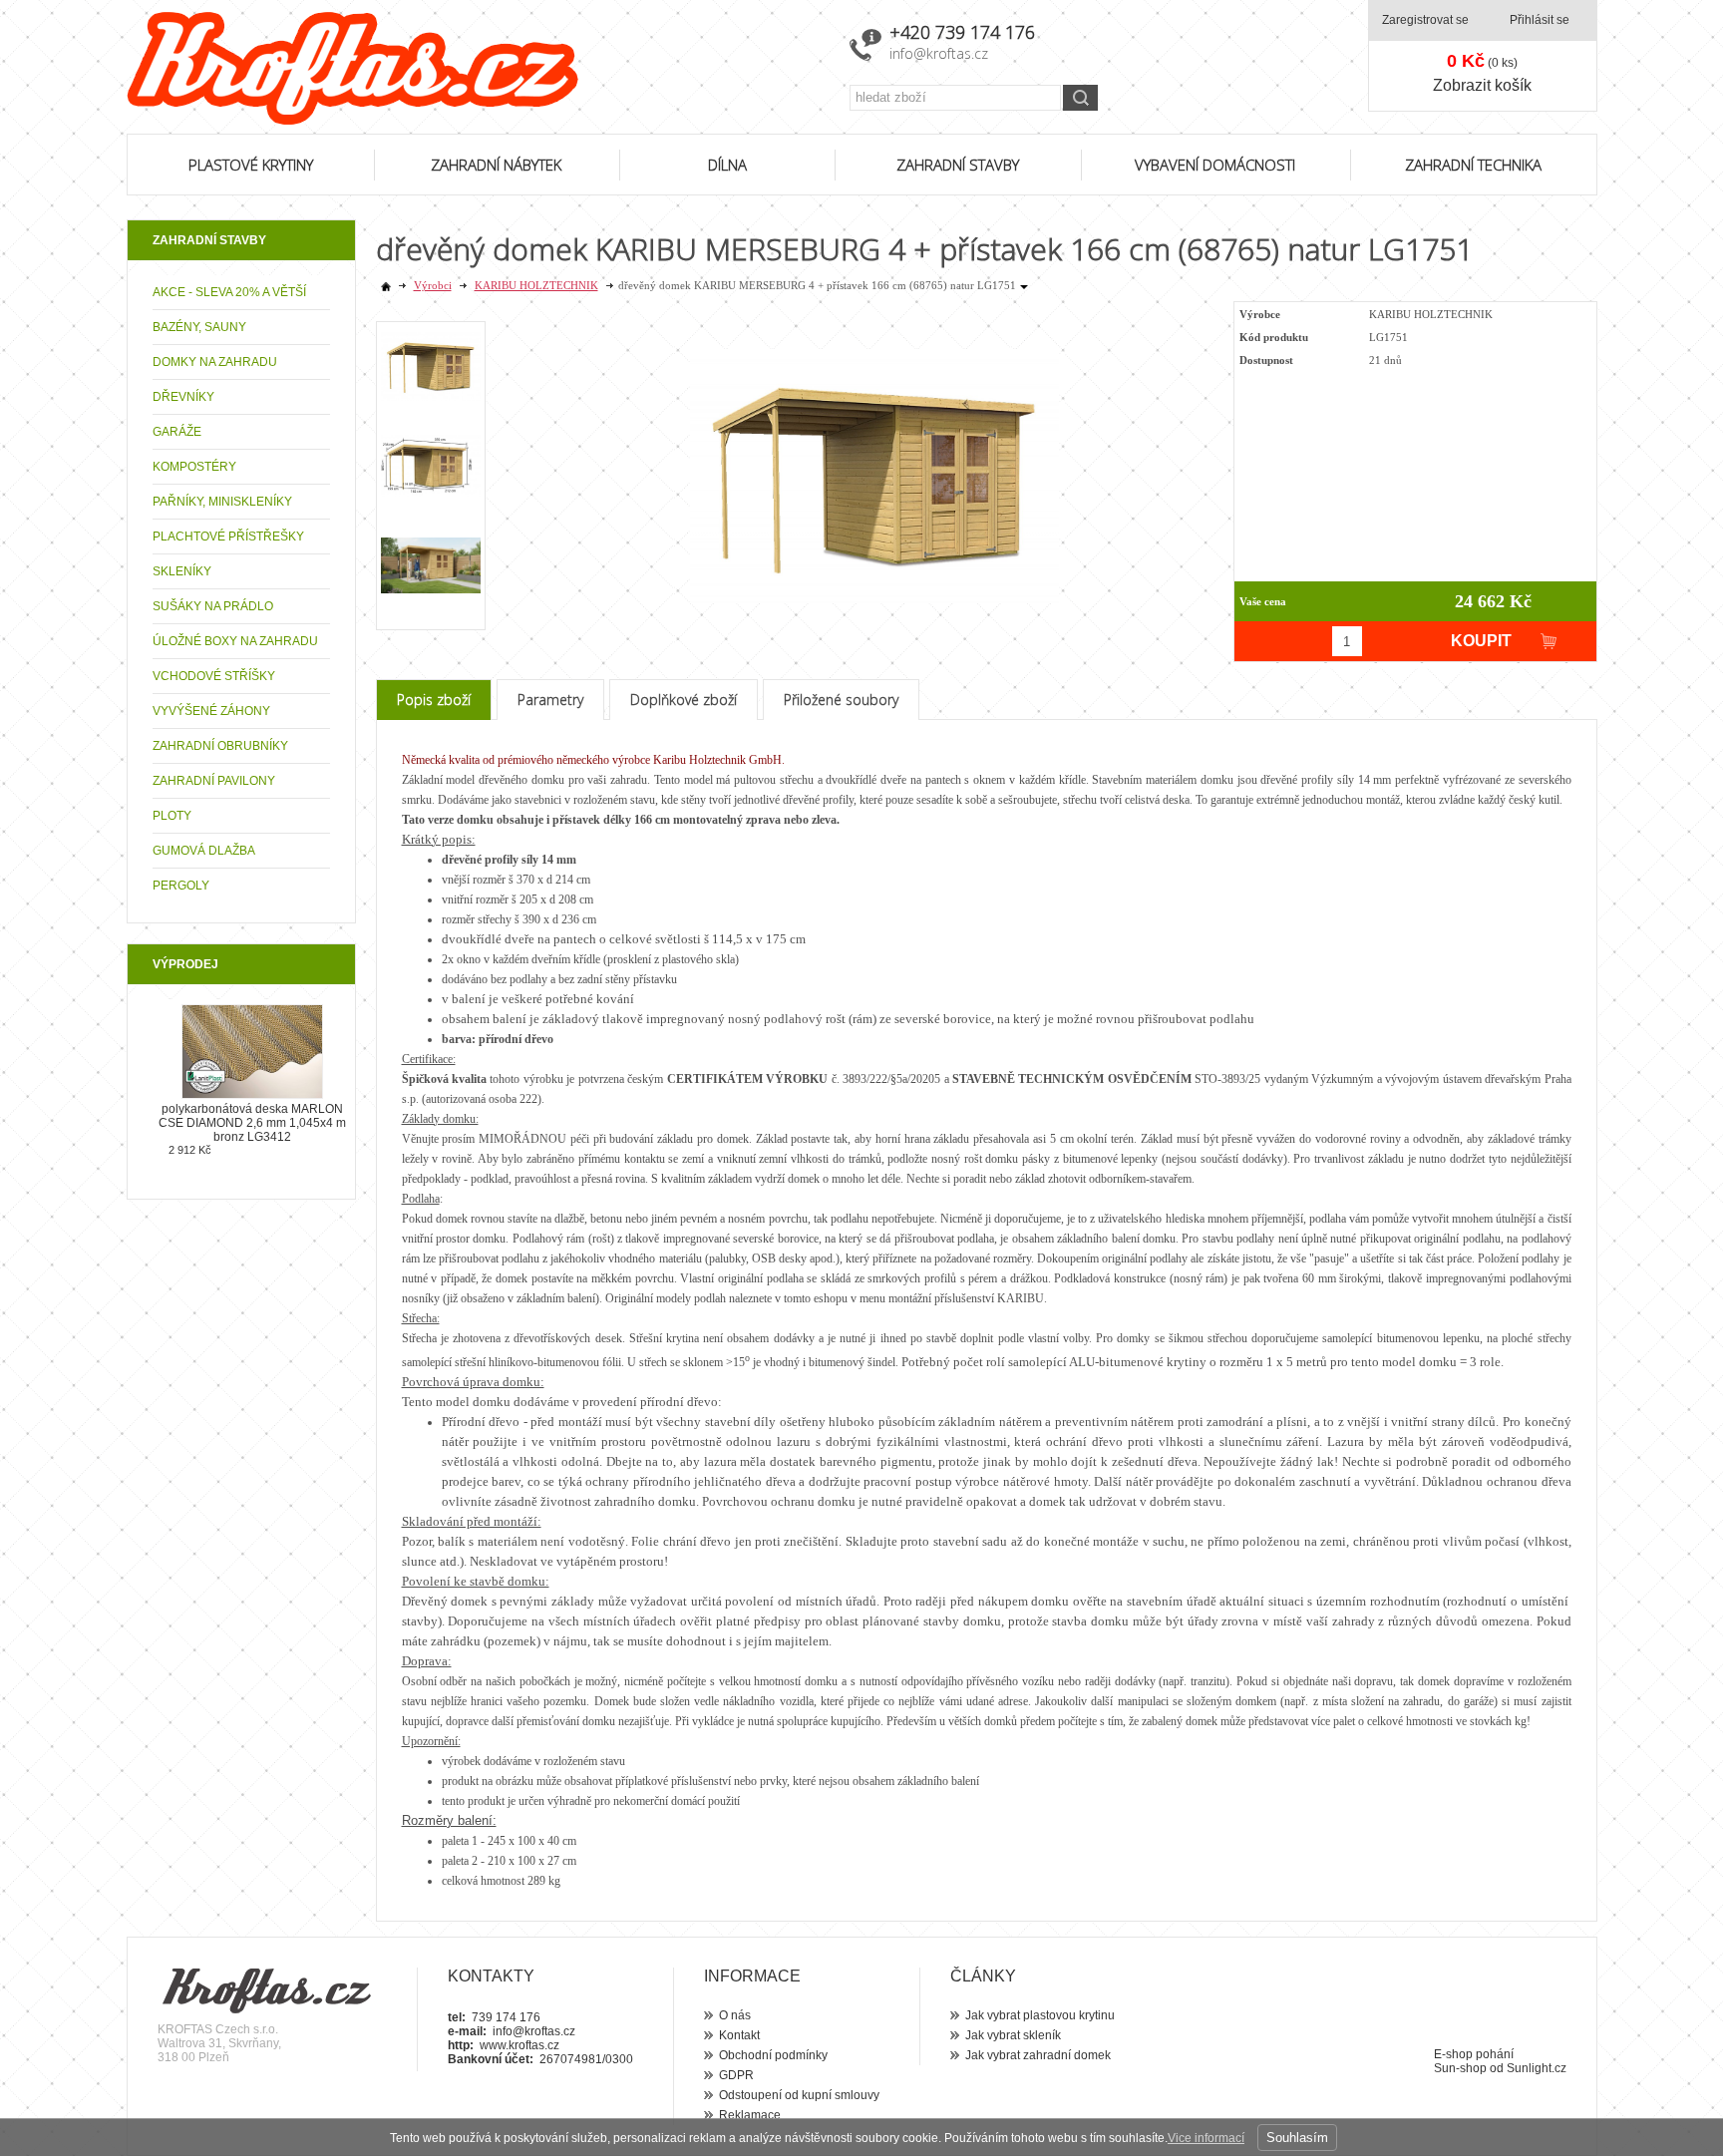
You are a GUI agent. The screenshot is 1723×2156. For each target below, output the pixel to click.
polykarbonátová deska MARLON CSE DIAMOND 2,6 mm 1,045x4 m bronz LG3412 (252, 1123)
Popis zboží (434, 700)
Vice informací (1206, 2138)
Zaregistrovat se (1425, 20)
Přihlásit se (1540, 20)
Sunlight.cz (1537, 2068)
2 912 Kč (190, 1150)
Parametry (550, 700)
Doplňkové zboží (684, 700)
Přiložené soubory (841, 700)
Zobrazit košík (1482, 85)
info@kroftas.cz (939, 53)
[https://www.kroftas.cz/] (476, 68)
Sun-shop (1460, 2068)
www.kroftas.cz (519, 2045)
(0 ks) (1482, 61)
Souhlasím (1297, 2138)
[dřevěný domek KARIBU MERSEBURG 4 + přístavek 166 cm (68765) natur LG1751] (874, 460)
